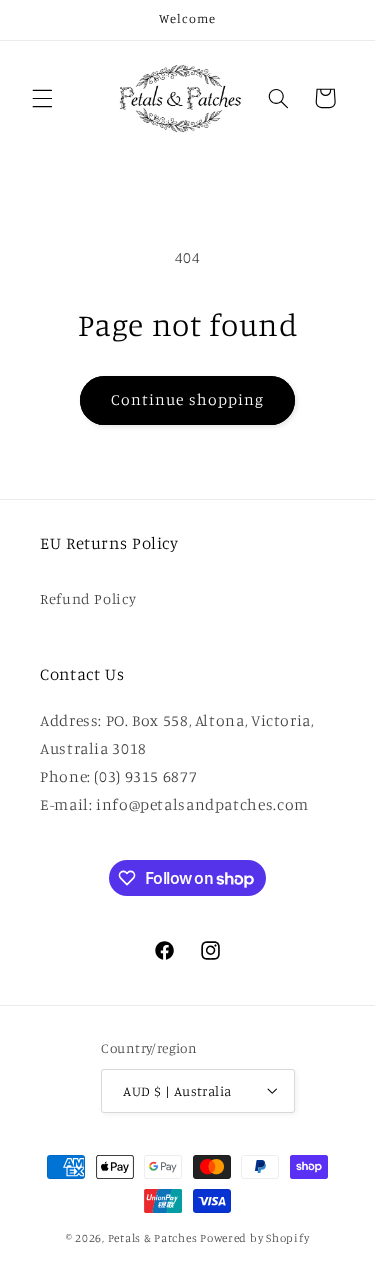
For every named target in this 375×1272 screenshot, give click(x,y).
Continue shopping (187, 399)
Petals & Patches (153, 1238)
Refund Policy (88, 598)
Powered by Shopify (254, 1238)
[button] (42, 98)
